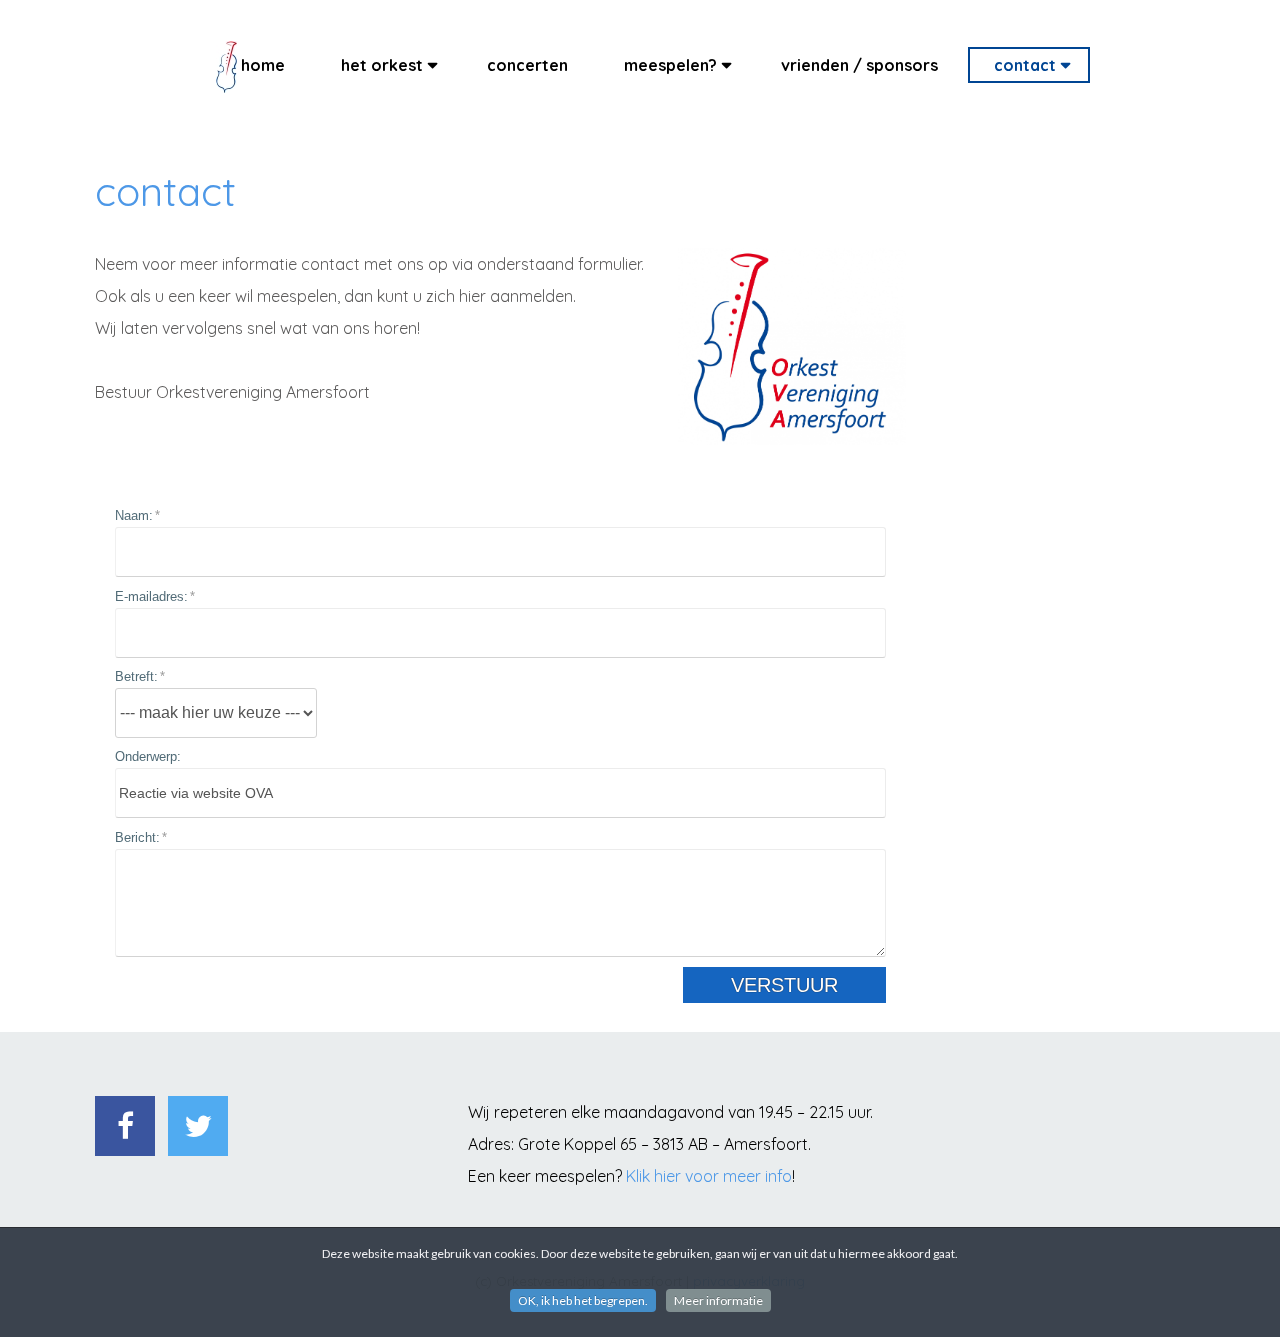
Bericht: (137, 837)
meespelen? (670, 65)
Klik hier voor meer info (709, 1176)
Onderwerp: (148, 756)
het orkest (382, 65)
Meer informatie (718, 1300)
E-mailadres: (151, 596)
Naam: (134, 515)
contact (1025, 65)
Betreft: (136, 676)
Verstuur (784, 985)
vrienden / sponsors (859, 65)
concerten (527, 65)
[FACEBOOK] (125, 1126)
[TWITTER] (198, 1126)
